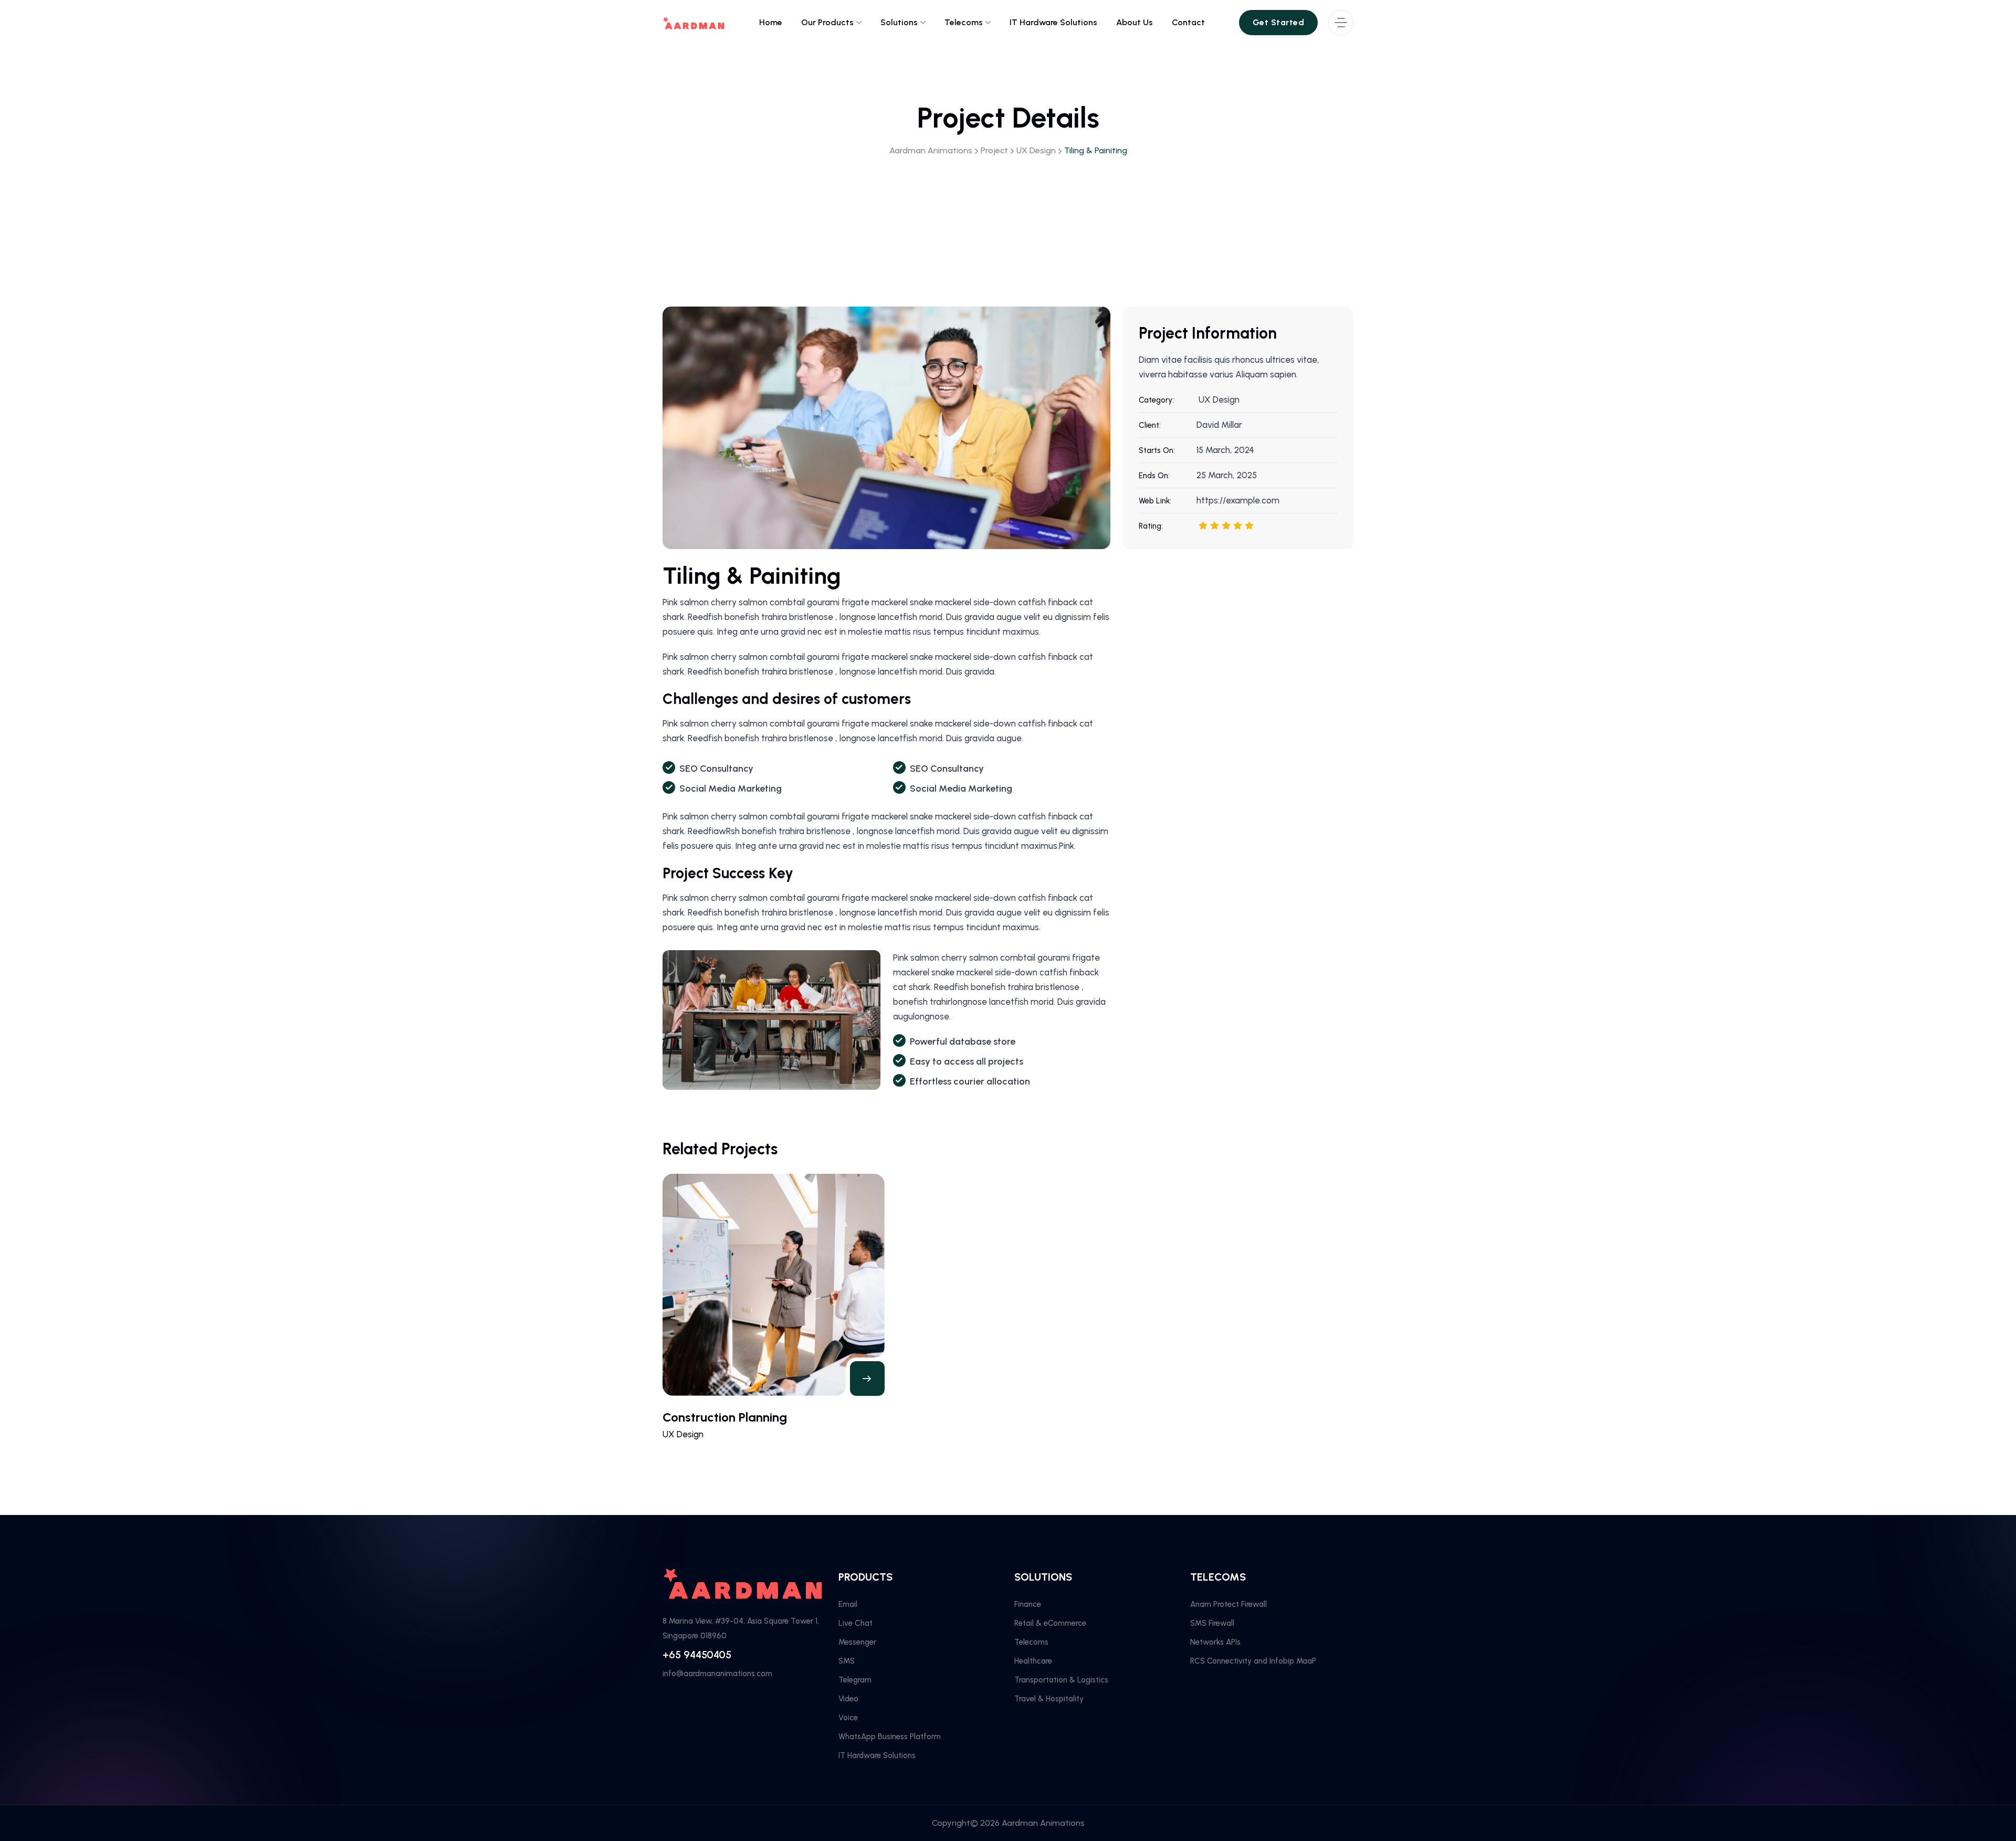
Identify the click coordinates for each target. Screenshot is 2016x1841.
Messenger (857, 1642)
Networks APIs (1215, 1642)
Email (848, 1604)
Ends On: (1154, 476)
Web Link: (1155, 501)
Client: (1150, 425)
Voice (848, 1718)
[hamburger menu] (1341, 23)
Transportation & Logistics (1061, 1680)
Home (771, 22)
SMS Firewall (1212, 1623)
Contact (1188, 22)
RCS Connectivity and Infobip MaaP (1253, 1661)
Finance (1028, 1604)
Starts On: (1157, 450)
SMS (847, 1661)
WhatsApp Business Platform (890, 1737)
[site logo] (694, 23)
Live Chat (855, 1623)
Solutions (899, 22)
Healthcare (1033, 1661)
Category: (1156, 400)
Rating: (1151, 526)
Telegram (855, 1680)
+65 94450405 (697, 1655)
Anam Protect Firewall (1228, 1604)
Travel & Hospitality (1049, 1699)
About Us (1135, 22)
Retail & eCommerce (1050, 1623)
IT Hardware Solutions (1053, 22)
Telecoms (964, 22)
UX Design (1219, 399)
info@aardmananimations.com (717, 1674)
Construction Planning (725, 1417)
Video (848, 1699)
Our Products (827, 22)
